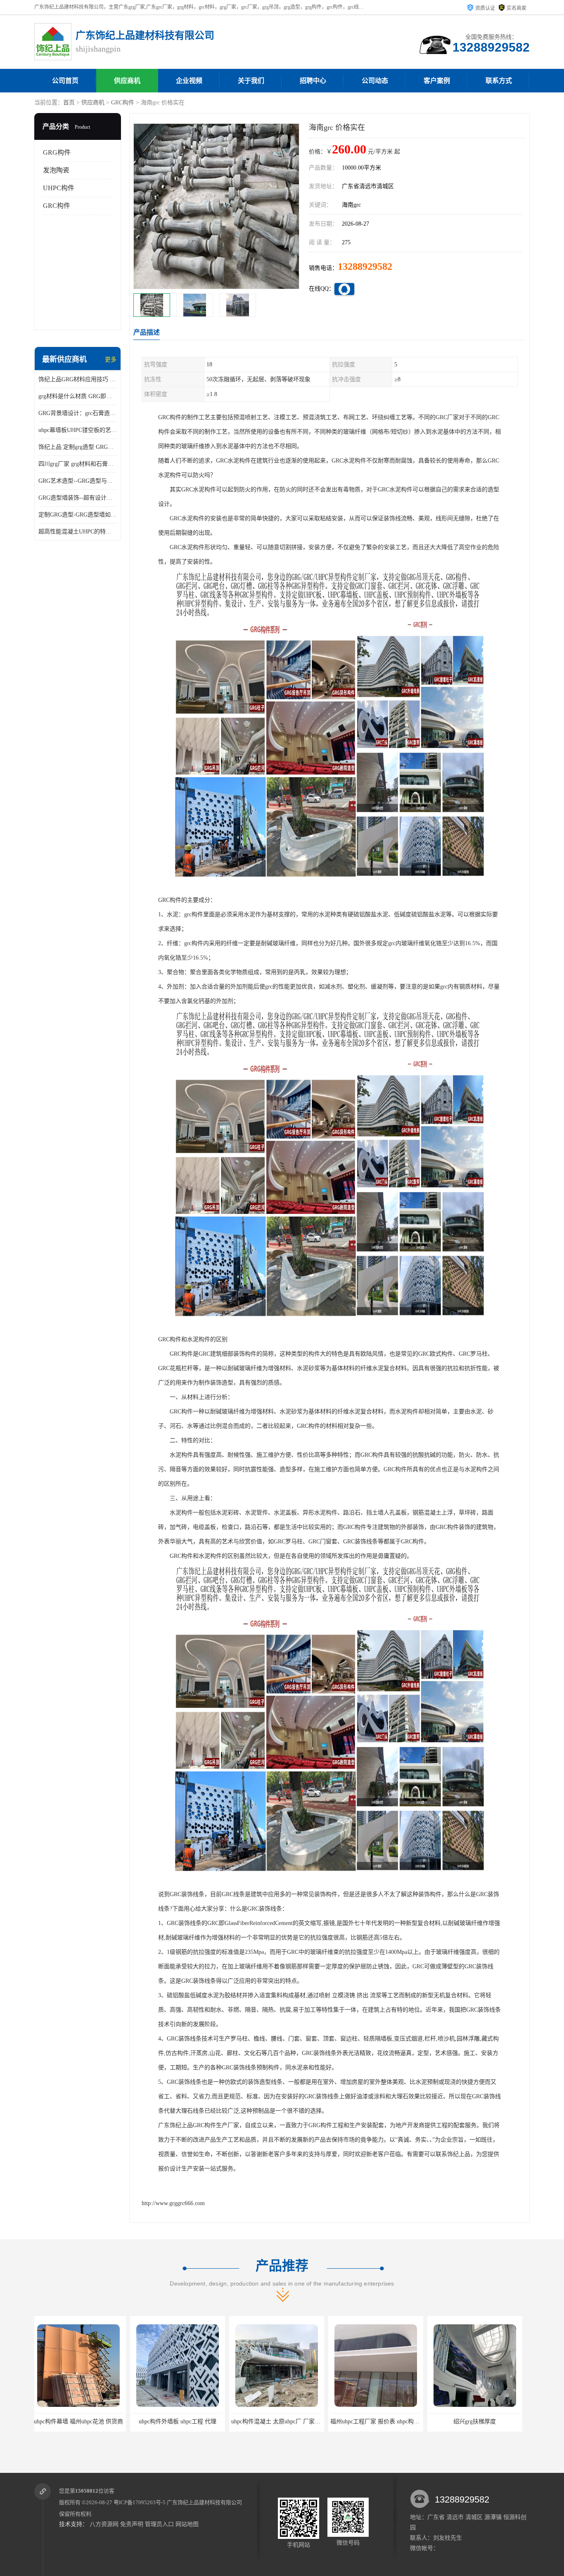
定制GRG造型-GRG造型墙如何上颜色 (78, 515)
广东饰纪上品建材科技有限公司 (204, 2502)
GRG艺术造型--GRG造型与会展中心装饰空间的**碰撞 (78, 481)
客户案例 (437, 81)
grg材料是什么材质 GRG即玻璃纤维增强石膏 (78, 396)
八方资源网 (104, 2524)
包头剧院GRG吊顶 (478, 2421)
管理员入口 (159, 2524)
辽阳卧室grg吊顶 (379, 2421)
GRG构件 (57, 152)
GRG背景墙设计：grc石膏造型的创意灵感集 (78, 413)
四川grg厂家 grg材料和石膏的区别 (78, 464)
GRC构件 (123, 103)
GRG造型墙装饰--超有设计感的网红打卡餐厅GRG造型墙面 (78, 498)
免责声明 (132, 2524)
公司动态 (375, 81)
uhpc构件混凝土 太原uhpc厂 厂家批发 (84, 2421)
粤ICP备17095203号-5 (140, 2502)
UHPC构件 (59, 188)
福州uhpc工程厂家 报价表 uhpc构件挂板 (186, 2421)
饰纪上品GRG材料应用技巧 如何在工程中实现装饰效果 (78, 379)
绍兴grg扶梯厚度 (280, 2421)
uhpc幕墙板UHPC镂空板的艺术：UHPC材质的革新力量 (78, 430)
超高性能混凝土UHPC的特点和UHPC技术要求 (78, 532)
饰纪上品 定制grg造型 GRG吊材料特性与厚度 (78, 447)
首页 (69, 103)
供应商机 (127, 81)
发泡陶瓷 (56, 170)
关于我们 (251, 81)
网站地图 (187, 2524)
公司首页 (65, 81)
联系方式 (499, 81)
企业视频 (189, 81)
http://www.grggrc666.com (173, 2203)
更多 (111, 360)
